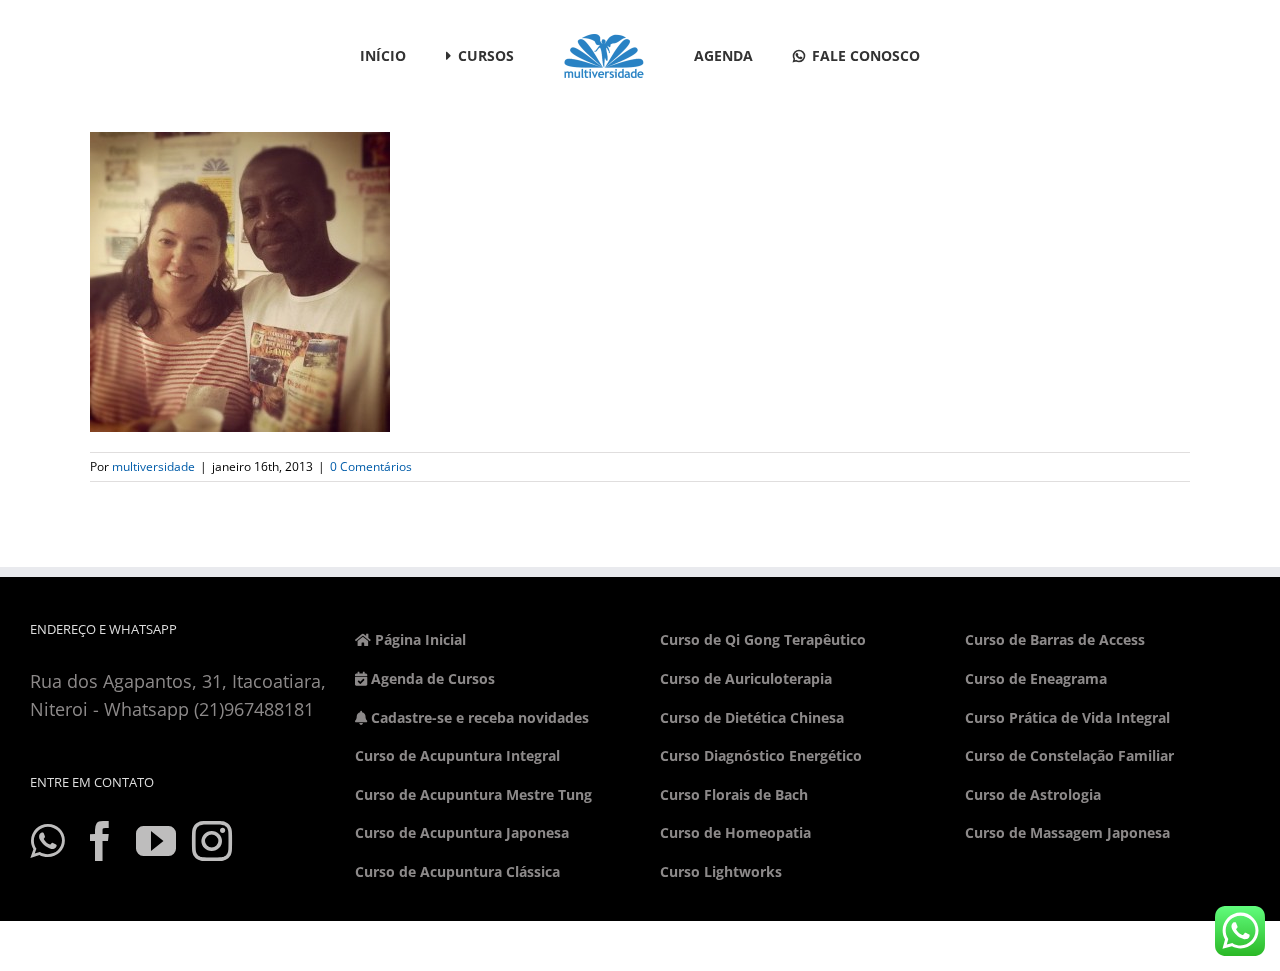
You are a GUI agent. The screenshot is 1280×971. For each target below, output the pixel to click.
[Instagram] (212, 841)
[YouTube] (156, 841)
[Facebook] (100, 841)
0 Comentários (371, 466)
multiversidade (153, 466)
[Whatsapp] (47, 841)
